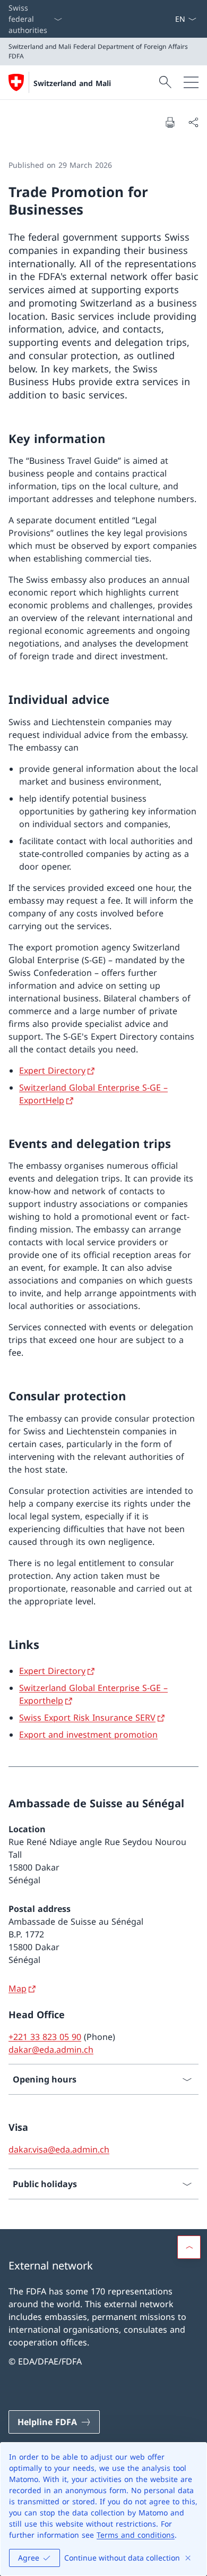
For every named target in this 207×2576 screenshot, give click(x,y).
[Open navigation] (191, 82)
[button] (189, 2247)
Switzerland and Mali (72, 83)
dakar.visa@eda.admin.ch (59, 2149)
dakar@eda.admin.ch (51, 2050)
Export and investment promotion (88, 1735)
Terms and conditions (136, 2535)
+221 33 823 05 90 (45, 2037)
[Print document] (170, 122)
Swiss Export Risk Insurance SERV (87, 1718)
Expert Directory (52, 1070)
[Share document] (193, 122)
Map (18, 1988)
